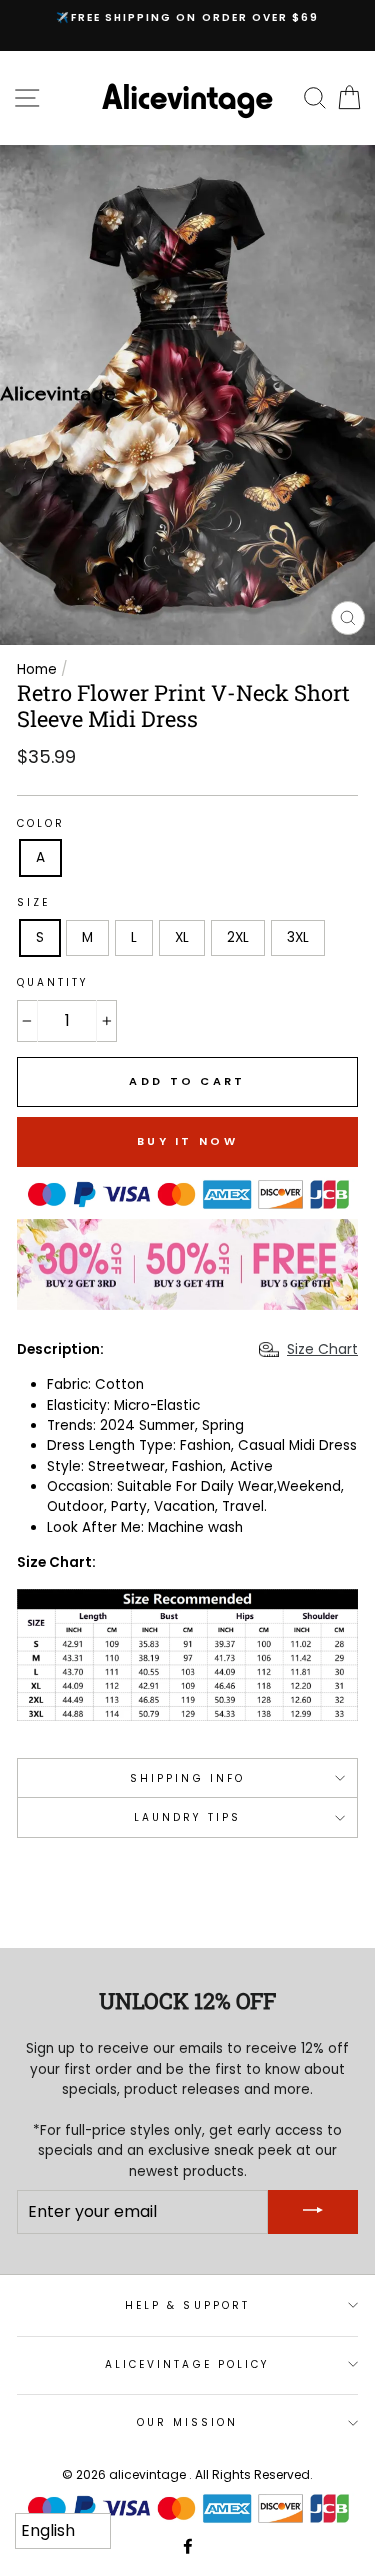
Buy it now (187, 1141)
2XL (238, 937)
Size (33, 902)
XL (182, 937)
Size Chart (322, 1349)
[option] (187, 17)
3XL (298, 937)
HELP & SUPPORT (187, 2305)
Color (41, 823)
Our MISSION (188, 2422)
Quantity (53, 982)
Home (37, 669)
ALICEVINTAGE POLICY (187, 2364)
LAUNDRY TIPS (188, 1817)
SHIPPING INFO (187, 1778)
